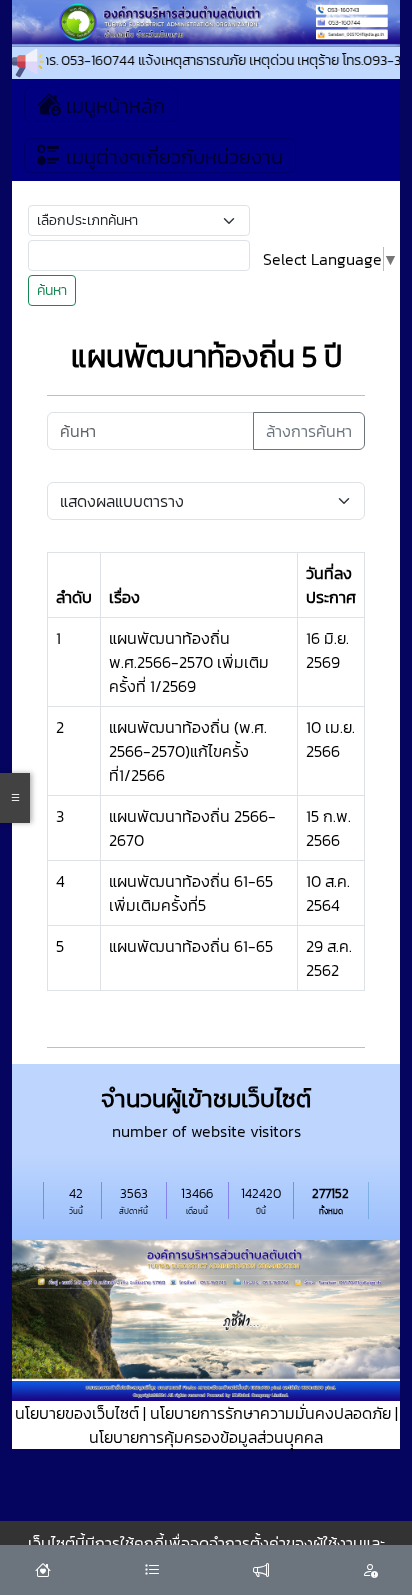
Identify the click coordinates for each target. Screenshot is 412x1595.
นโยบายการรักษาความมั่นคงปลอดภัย (270, 1413)
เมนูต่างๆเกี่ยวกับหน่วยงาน (172, 157)
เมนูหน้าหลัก (113, 106)
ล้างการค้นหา (309, 431)
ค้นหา (52, 290)
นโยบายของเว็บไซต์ (77, 1413)
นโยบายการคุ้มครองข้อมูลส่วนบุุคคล (206, 1437)
